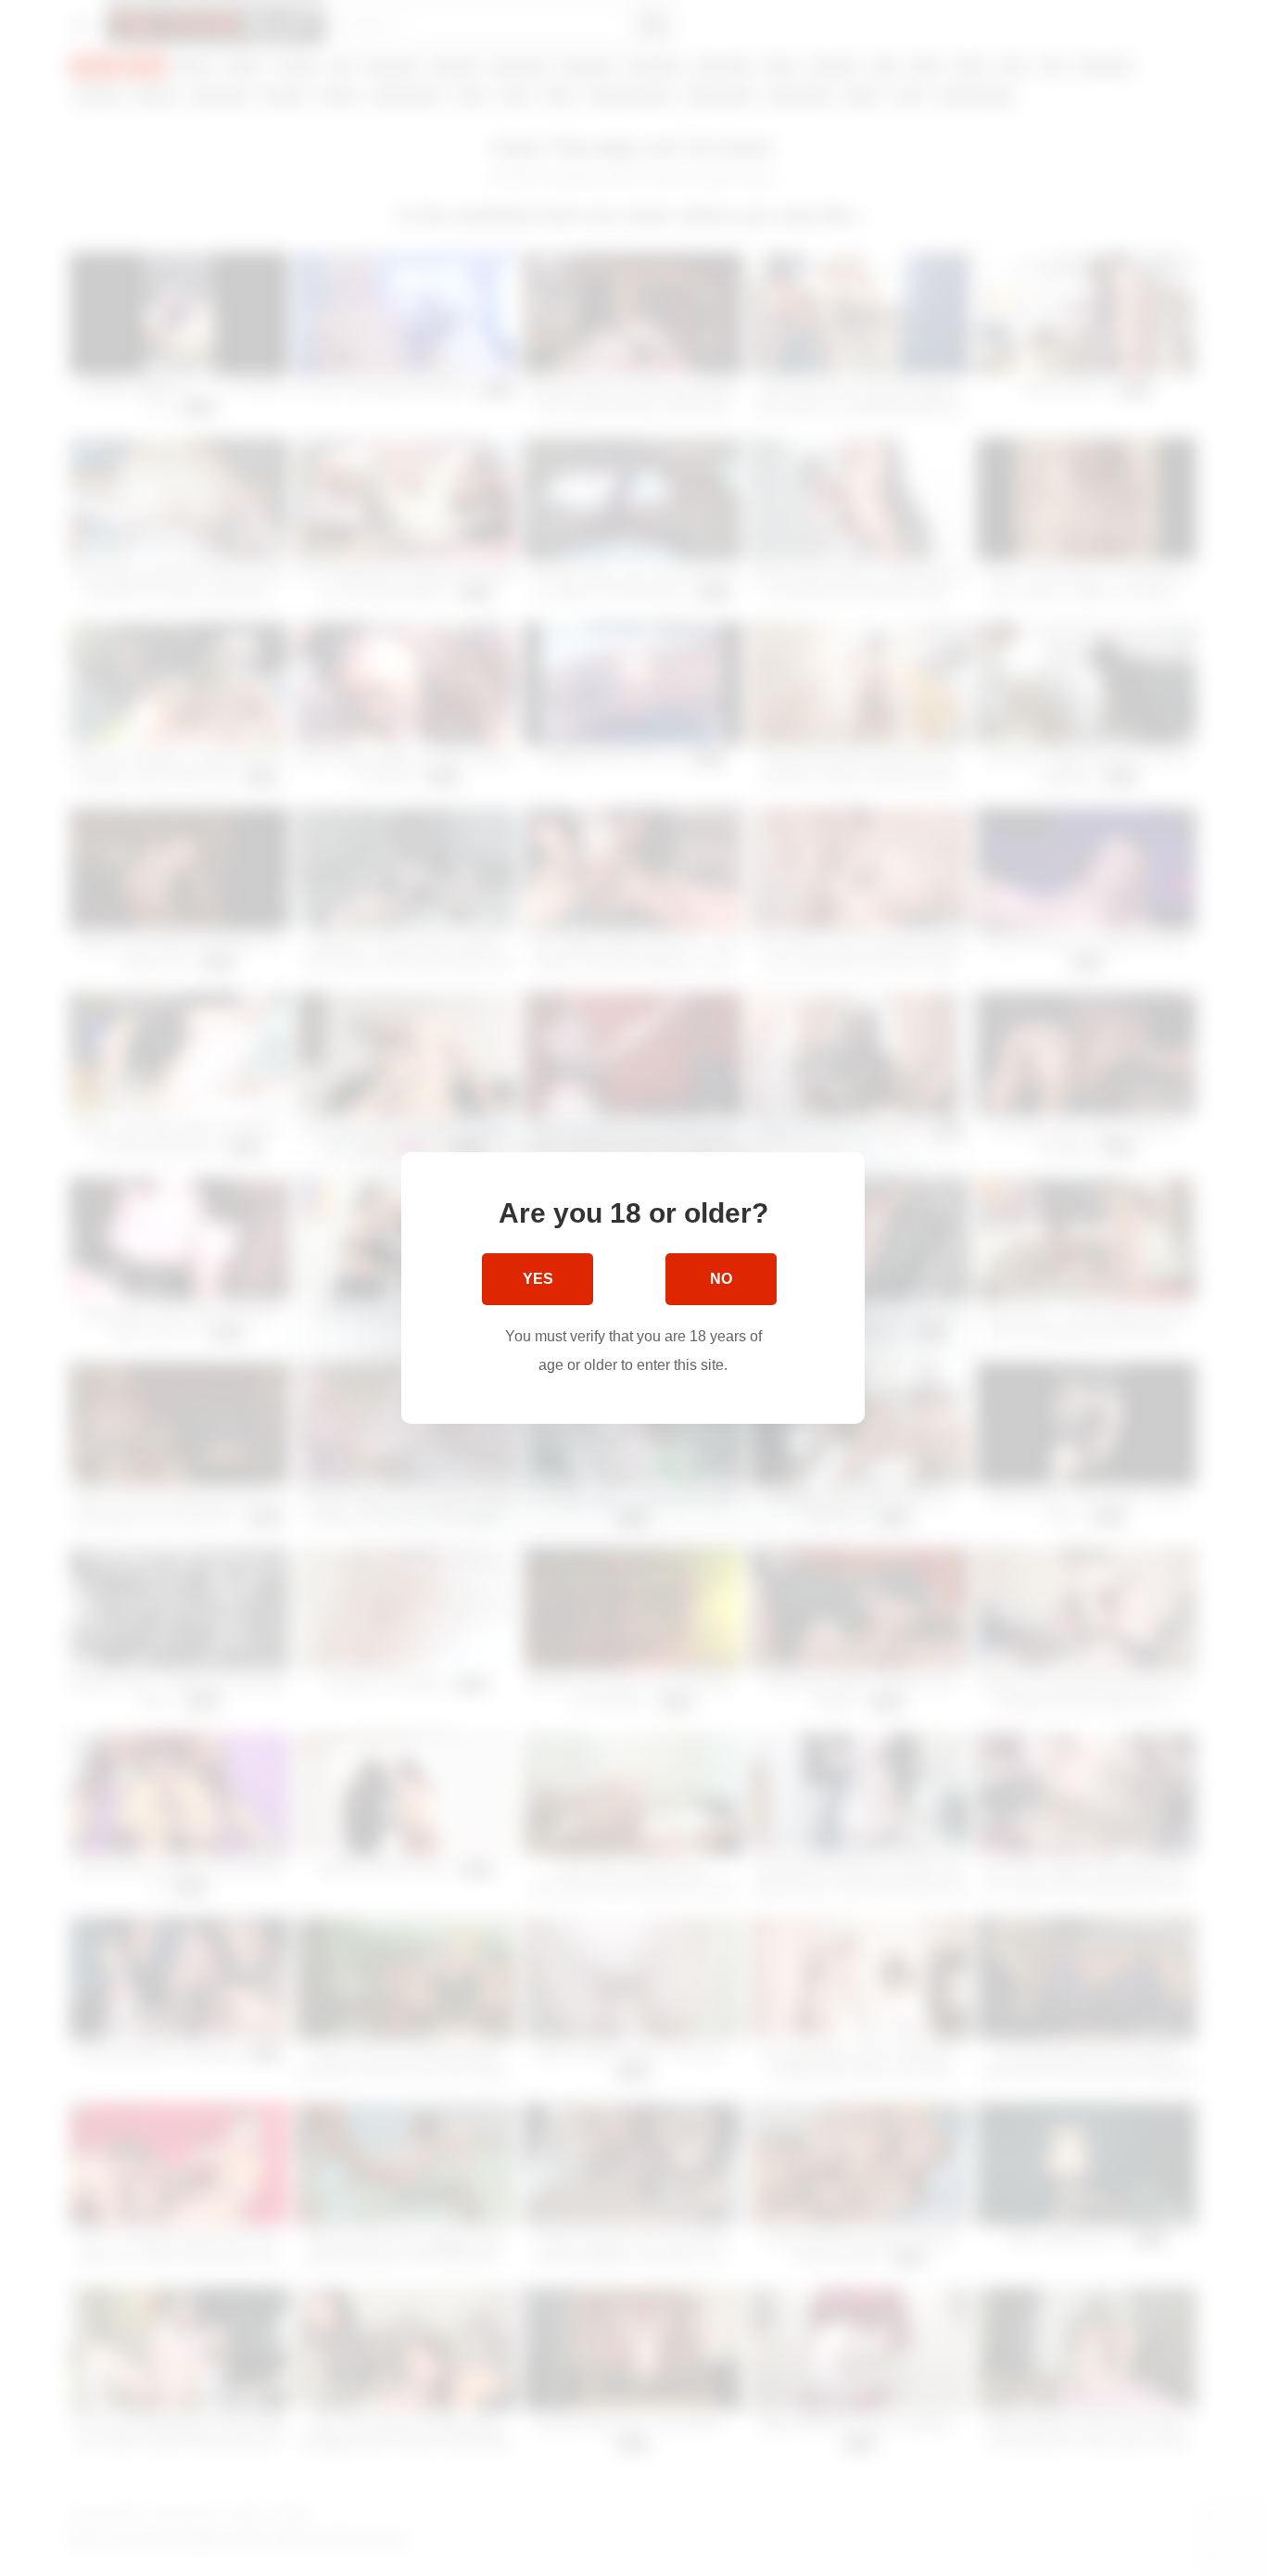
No (721, 1279)
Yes (538, 1279)
